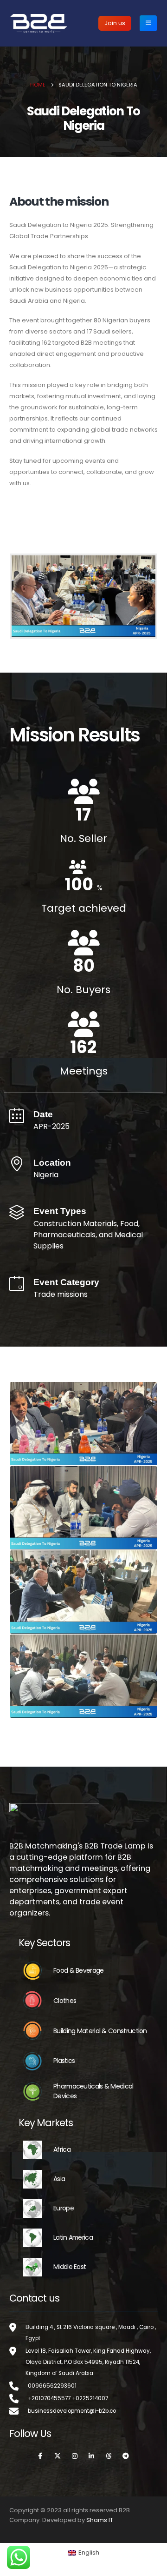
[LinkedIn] (92, 2456)
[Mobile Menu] (148, 23)
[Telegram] (126, 2456)
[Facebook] (40, 2456)
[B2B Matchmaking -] (39, 23)
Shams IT (100, 2520)
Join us (115, 23)
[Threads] (109, 2456)
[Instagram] (75, 2456)
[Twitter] (58, 2456)
